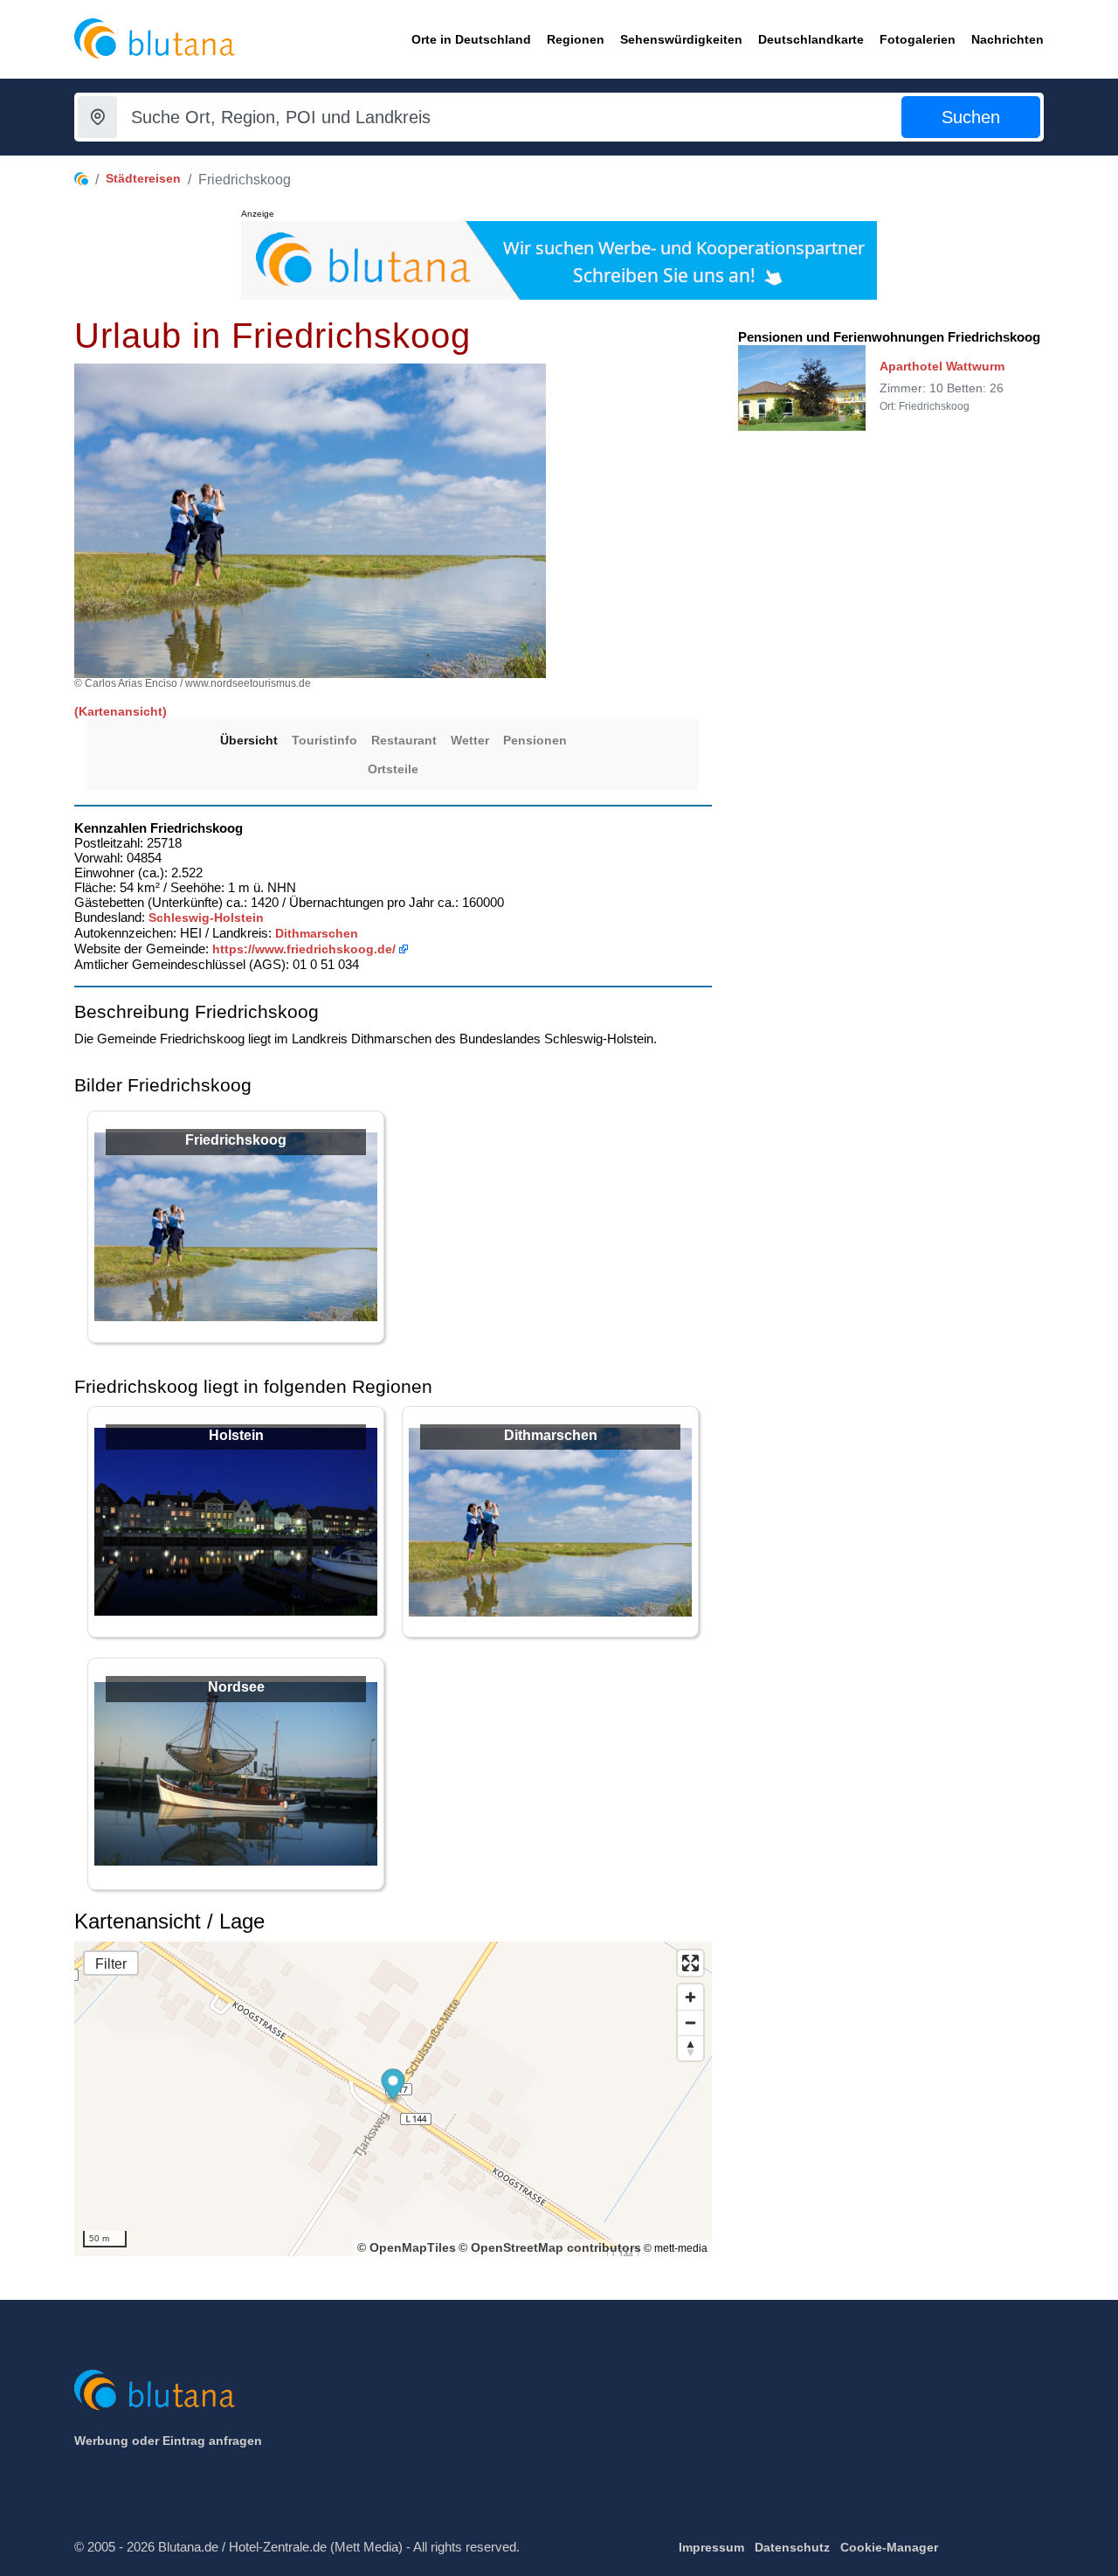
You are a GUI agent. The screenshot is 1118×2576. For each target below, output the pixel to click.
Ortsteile (393, 769)
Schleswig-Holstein (206, 918)
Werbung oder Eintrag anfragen (168, 2441)
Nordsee (236, 1687)
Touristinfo (324, 740)
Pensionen (535, 740)
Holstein (236, 1435)
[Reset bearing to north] (690, 2048)
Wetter (470, 740)
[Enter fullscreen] (690, 1963)
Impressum (711, 2547)
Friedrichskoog (236, 1140)
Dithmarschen (317, 933)
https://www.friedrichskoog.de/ (304, 949)
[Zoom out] (690, 2022)
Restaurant (404, 740)
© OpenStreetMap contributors (550, 2247)
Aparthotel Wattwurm (942, 366)
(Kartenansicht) (121, 711)
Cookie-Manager (889, 2547)
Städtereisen (143, 178)
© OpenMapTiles (407, 2247)
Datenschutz (792, 2547)
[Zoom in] (690, 1997)
